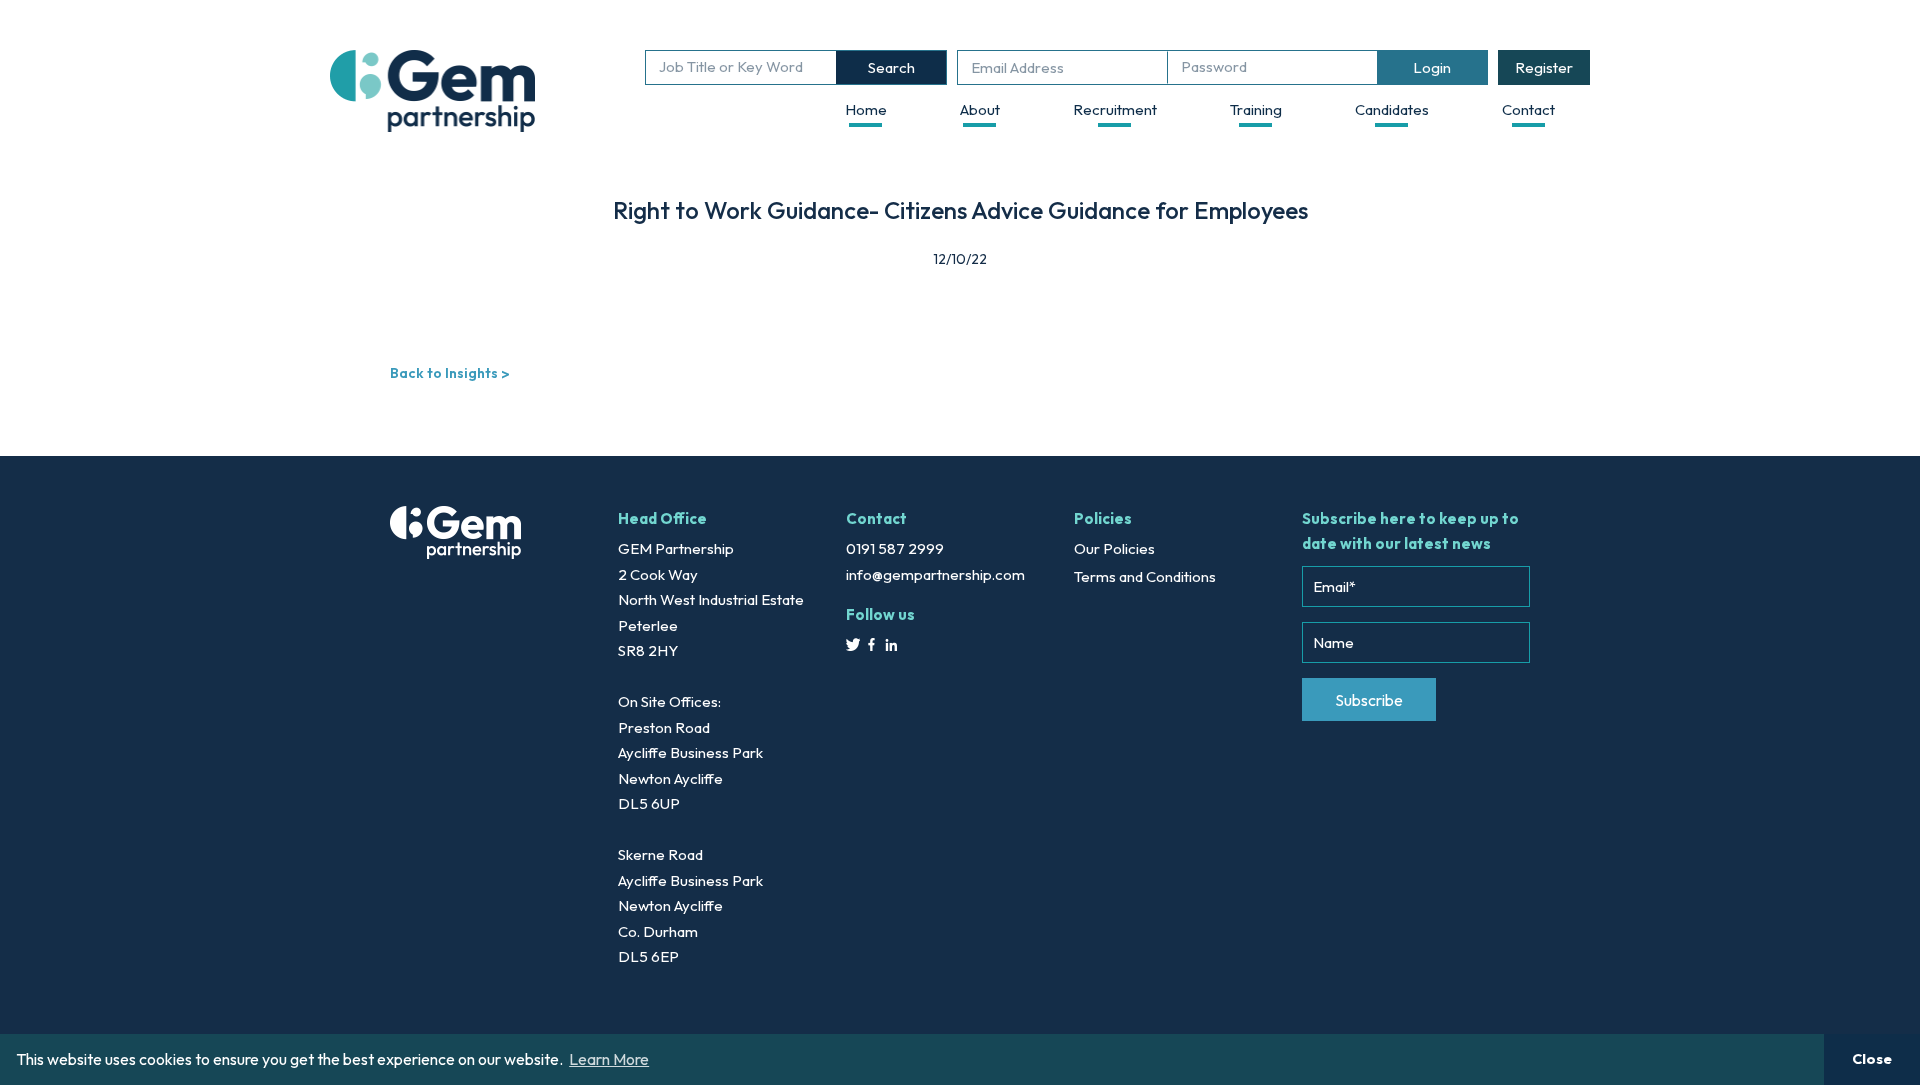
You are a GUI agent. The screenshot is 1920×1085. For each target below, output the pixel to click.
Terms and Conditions (1145, 576)
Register (1544, 67)
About (980, 109)
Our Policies (1114, 548)
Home (866, 109)
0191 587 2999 (895, 548)
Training (1256, 109)
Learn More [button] (609, 1059)
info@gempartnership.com (935, 574)
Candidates (1392, 109)
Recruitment (1115, 109)
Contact (1528, 109)
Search (891, 67)
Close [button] (1872, 1059)
